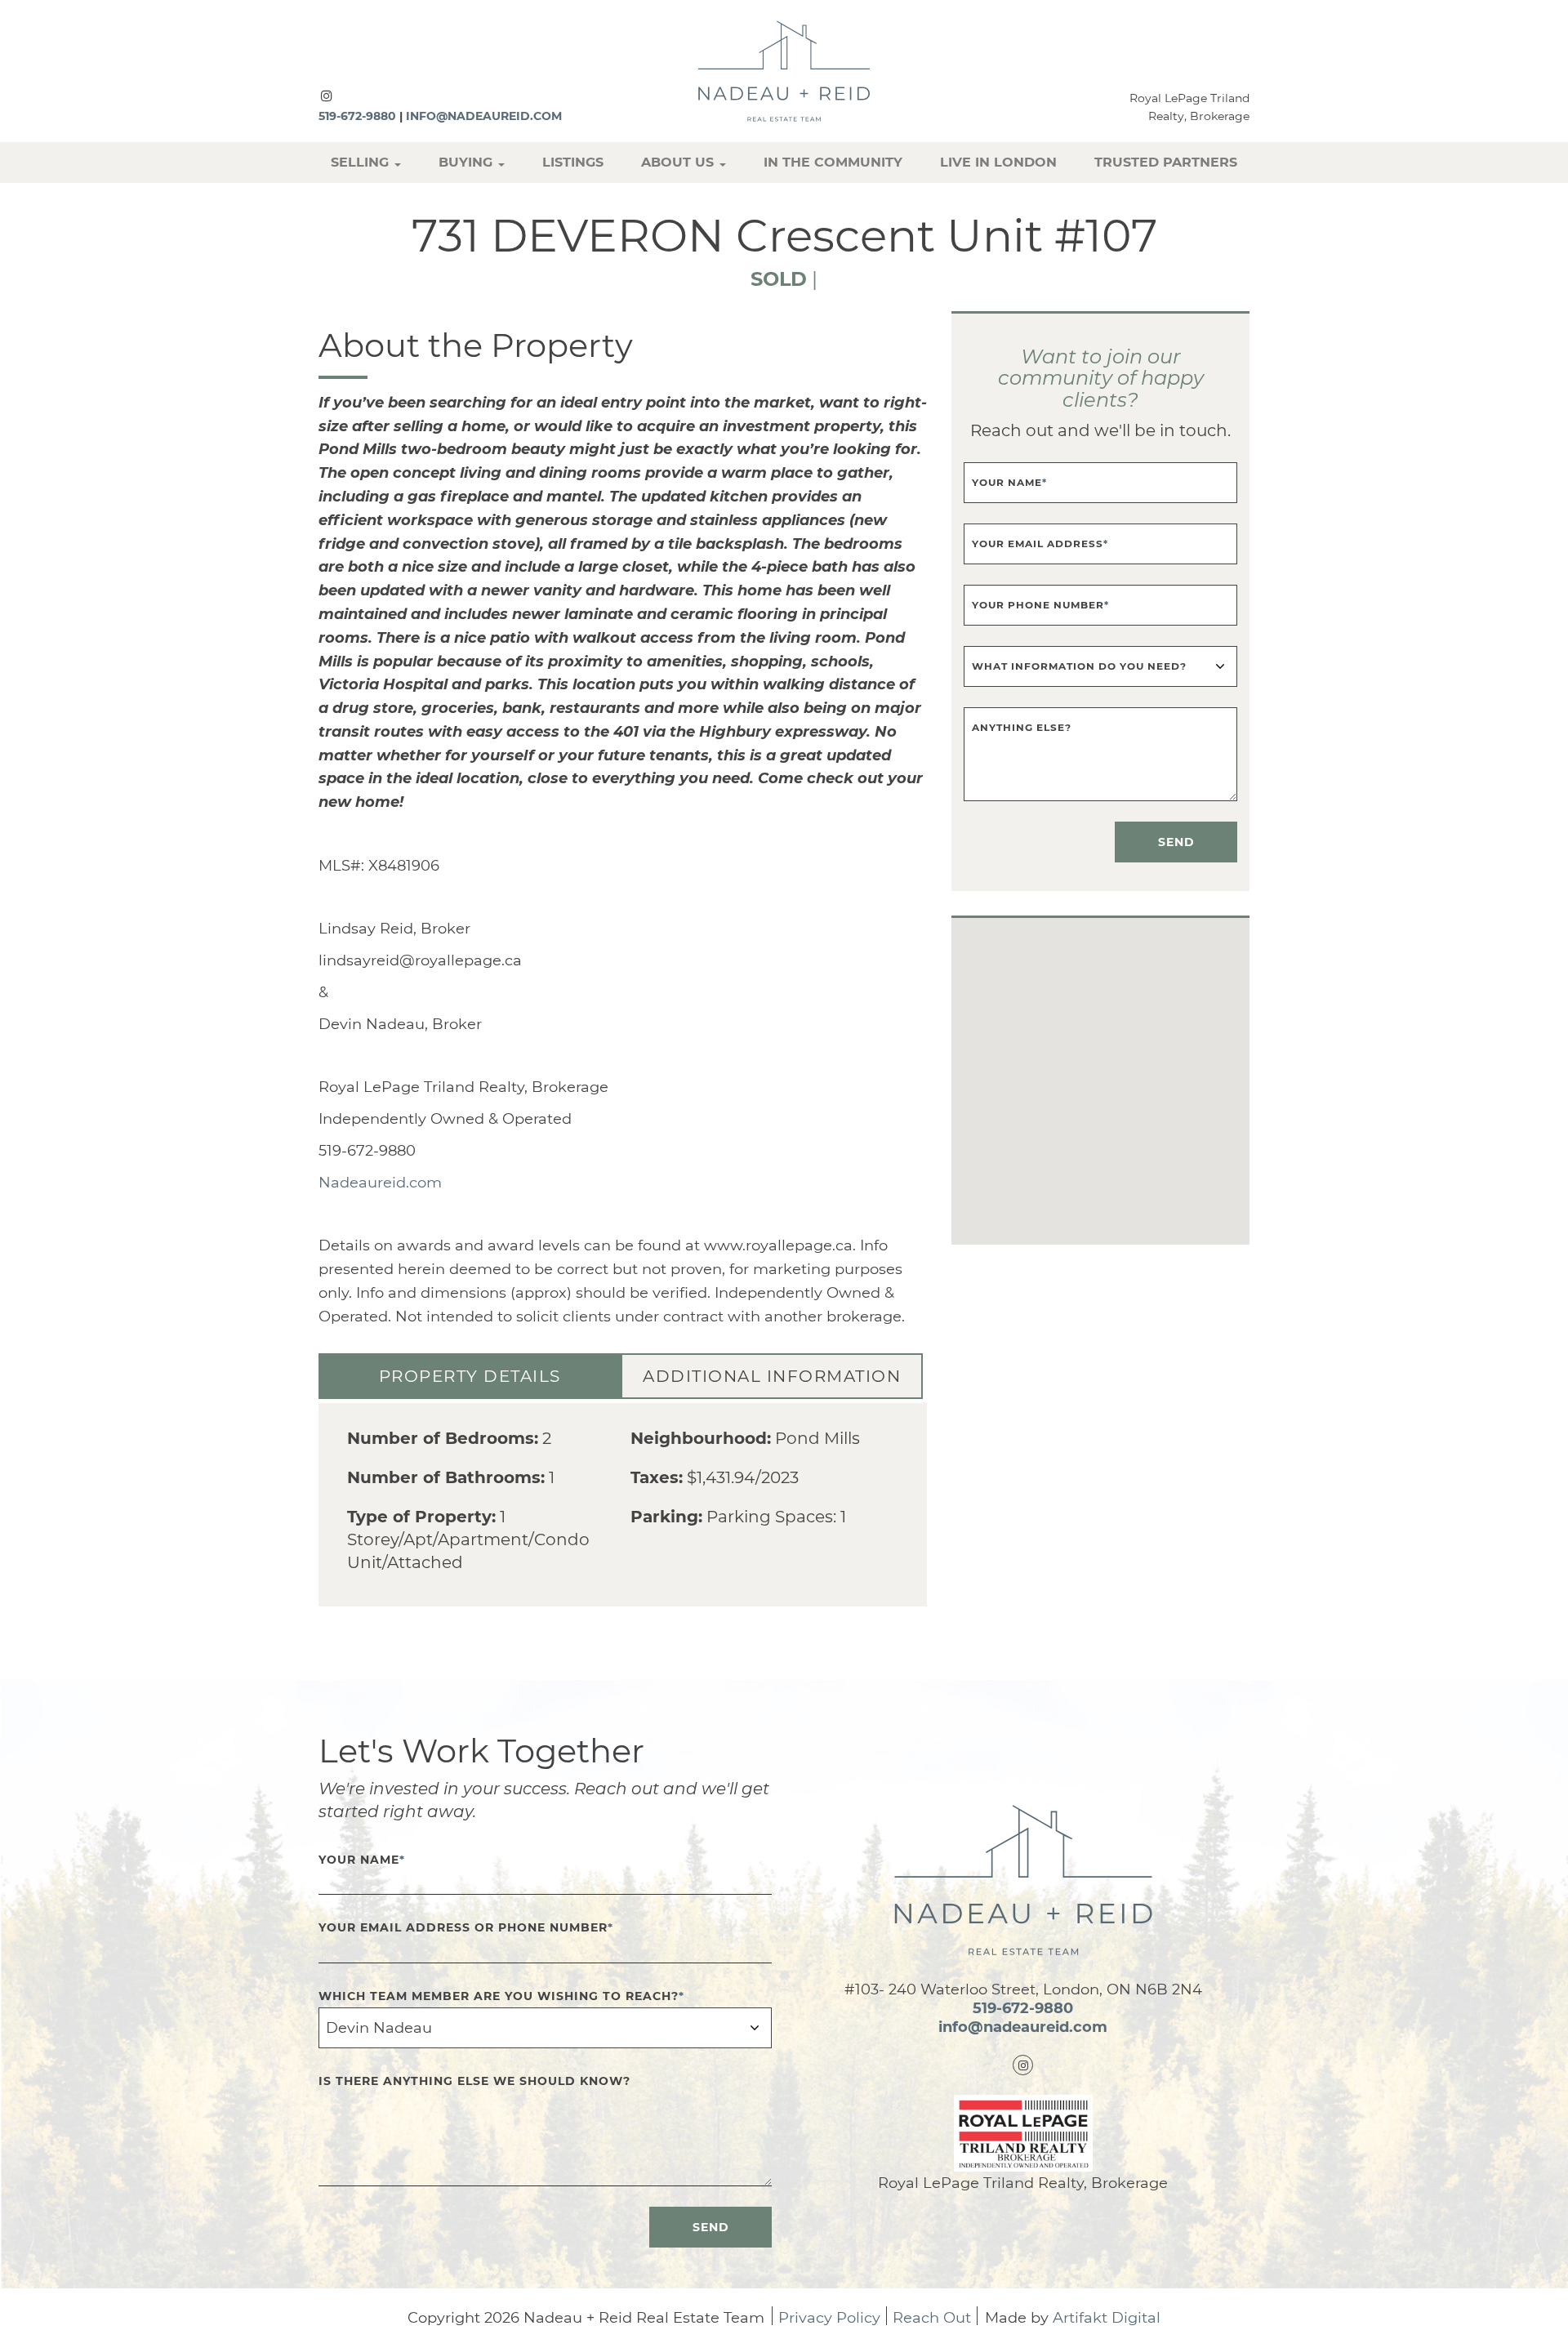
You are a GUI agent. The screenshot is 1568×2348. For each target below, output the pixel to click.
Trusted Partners (1166, 162)
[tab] (470, 1376)
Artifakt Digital (1107, 2319)
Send (1176, 842)
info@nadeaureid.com (484, 116)
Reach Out (932, 2319)
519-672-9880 (357, 116)
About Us (679, 162)
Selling (362, 162)
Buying (468, 162)
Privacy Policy (829, 2319)
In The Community (833, 162)
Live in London (998, 162)
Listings (573, 162)
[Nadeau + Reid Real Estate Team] (784, 70)
